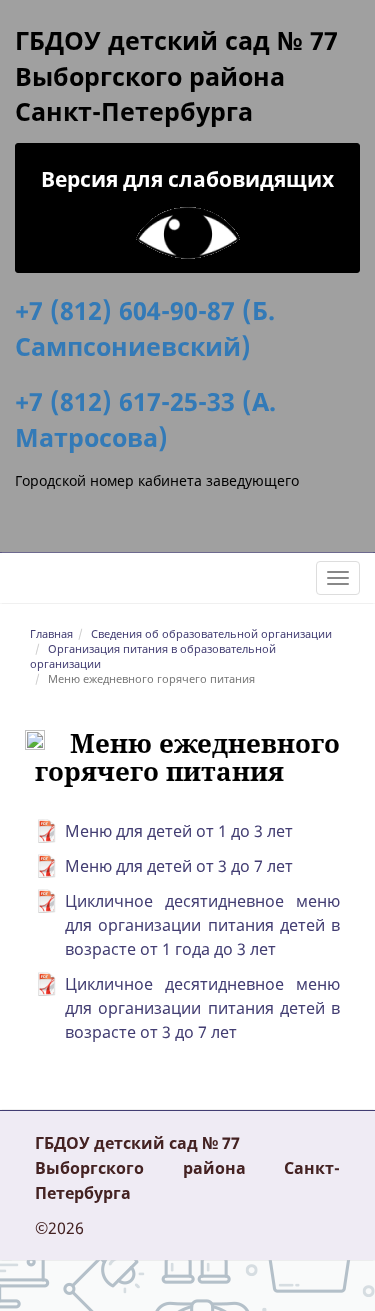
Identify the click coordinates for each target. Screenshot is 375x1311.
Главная (51, 633)
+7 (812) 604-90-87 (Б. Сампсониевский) (145, 328)
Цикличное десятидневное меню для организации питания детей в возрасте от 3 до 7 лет (202, 1008)
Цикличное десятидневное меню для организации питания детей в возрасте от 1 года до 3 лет (202, 925)
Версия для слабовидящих (187, 179)
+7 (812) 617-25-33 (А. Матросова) (145, 419)
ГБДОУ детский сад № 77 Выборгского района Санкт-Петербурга (176, 75)
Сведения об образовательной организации (211, 633)
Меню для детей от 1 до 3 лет (179, 831)
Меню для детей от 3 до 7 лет (179, 866)
